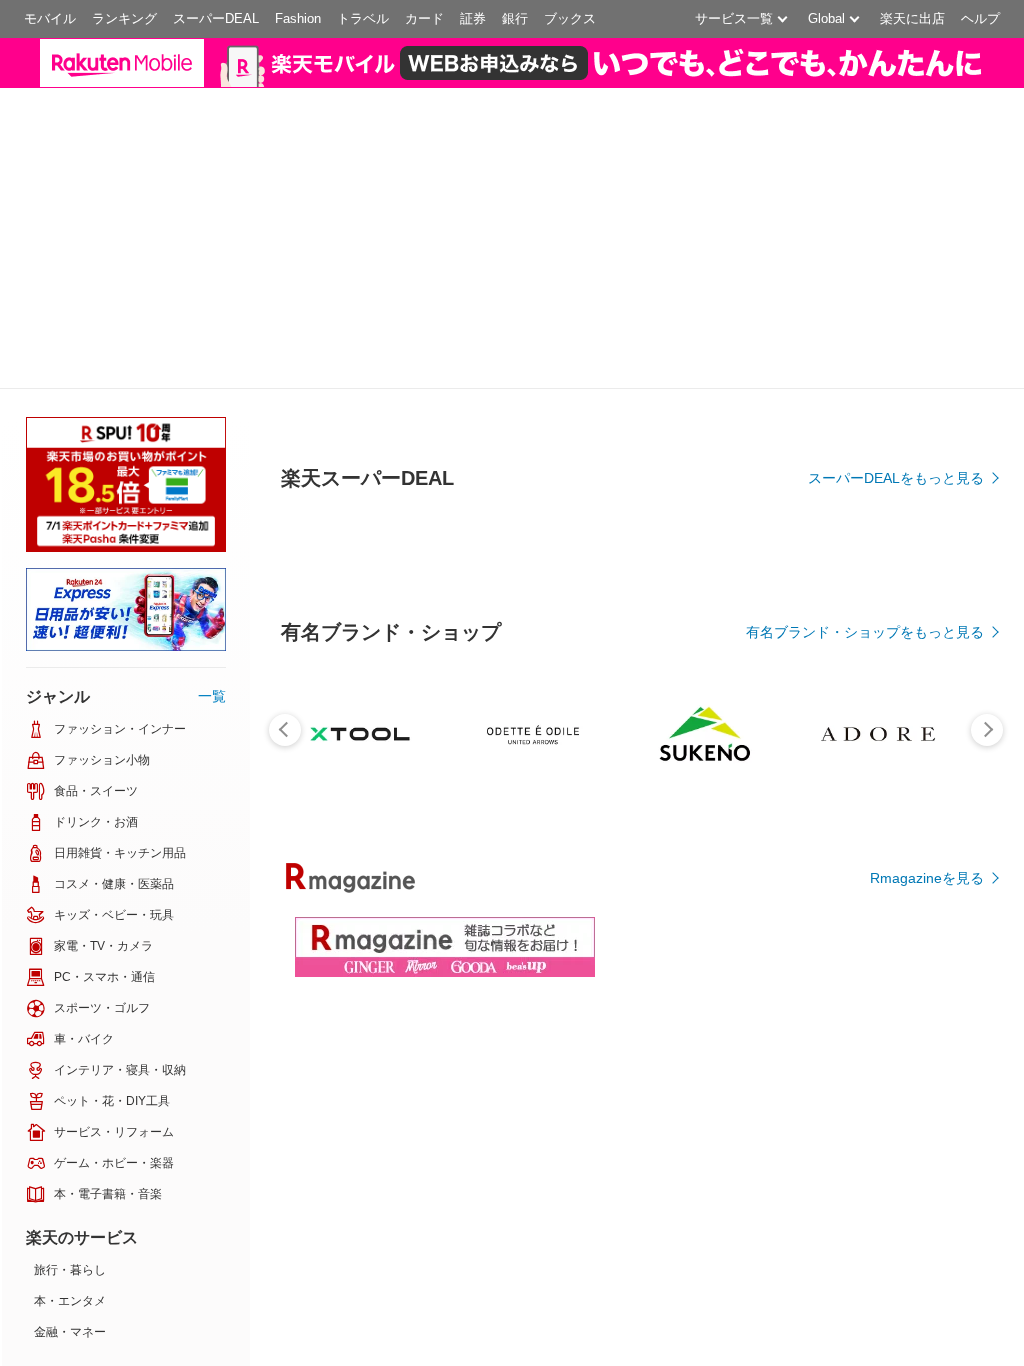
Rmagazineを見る (927, 878)
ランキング (124, 18)
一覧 (212, 696)
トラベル (363, 18)
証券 (473, 18)
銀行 (515, 18)
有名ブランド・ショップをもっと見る (865, 632)
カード (424, 18)
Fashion (298, 18)
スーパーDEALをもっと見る (896, 478)
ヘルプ (980, 18)
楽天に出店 (912, 18)
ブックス (570, 18)
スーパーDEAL (216, 18)
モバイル (50, 18)
